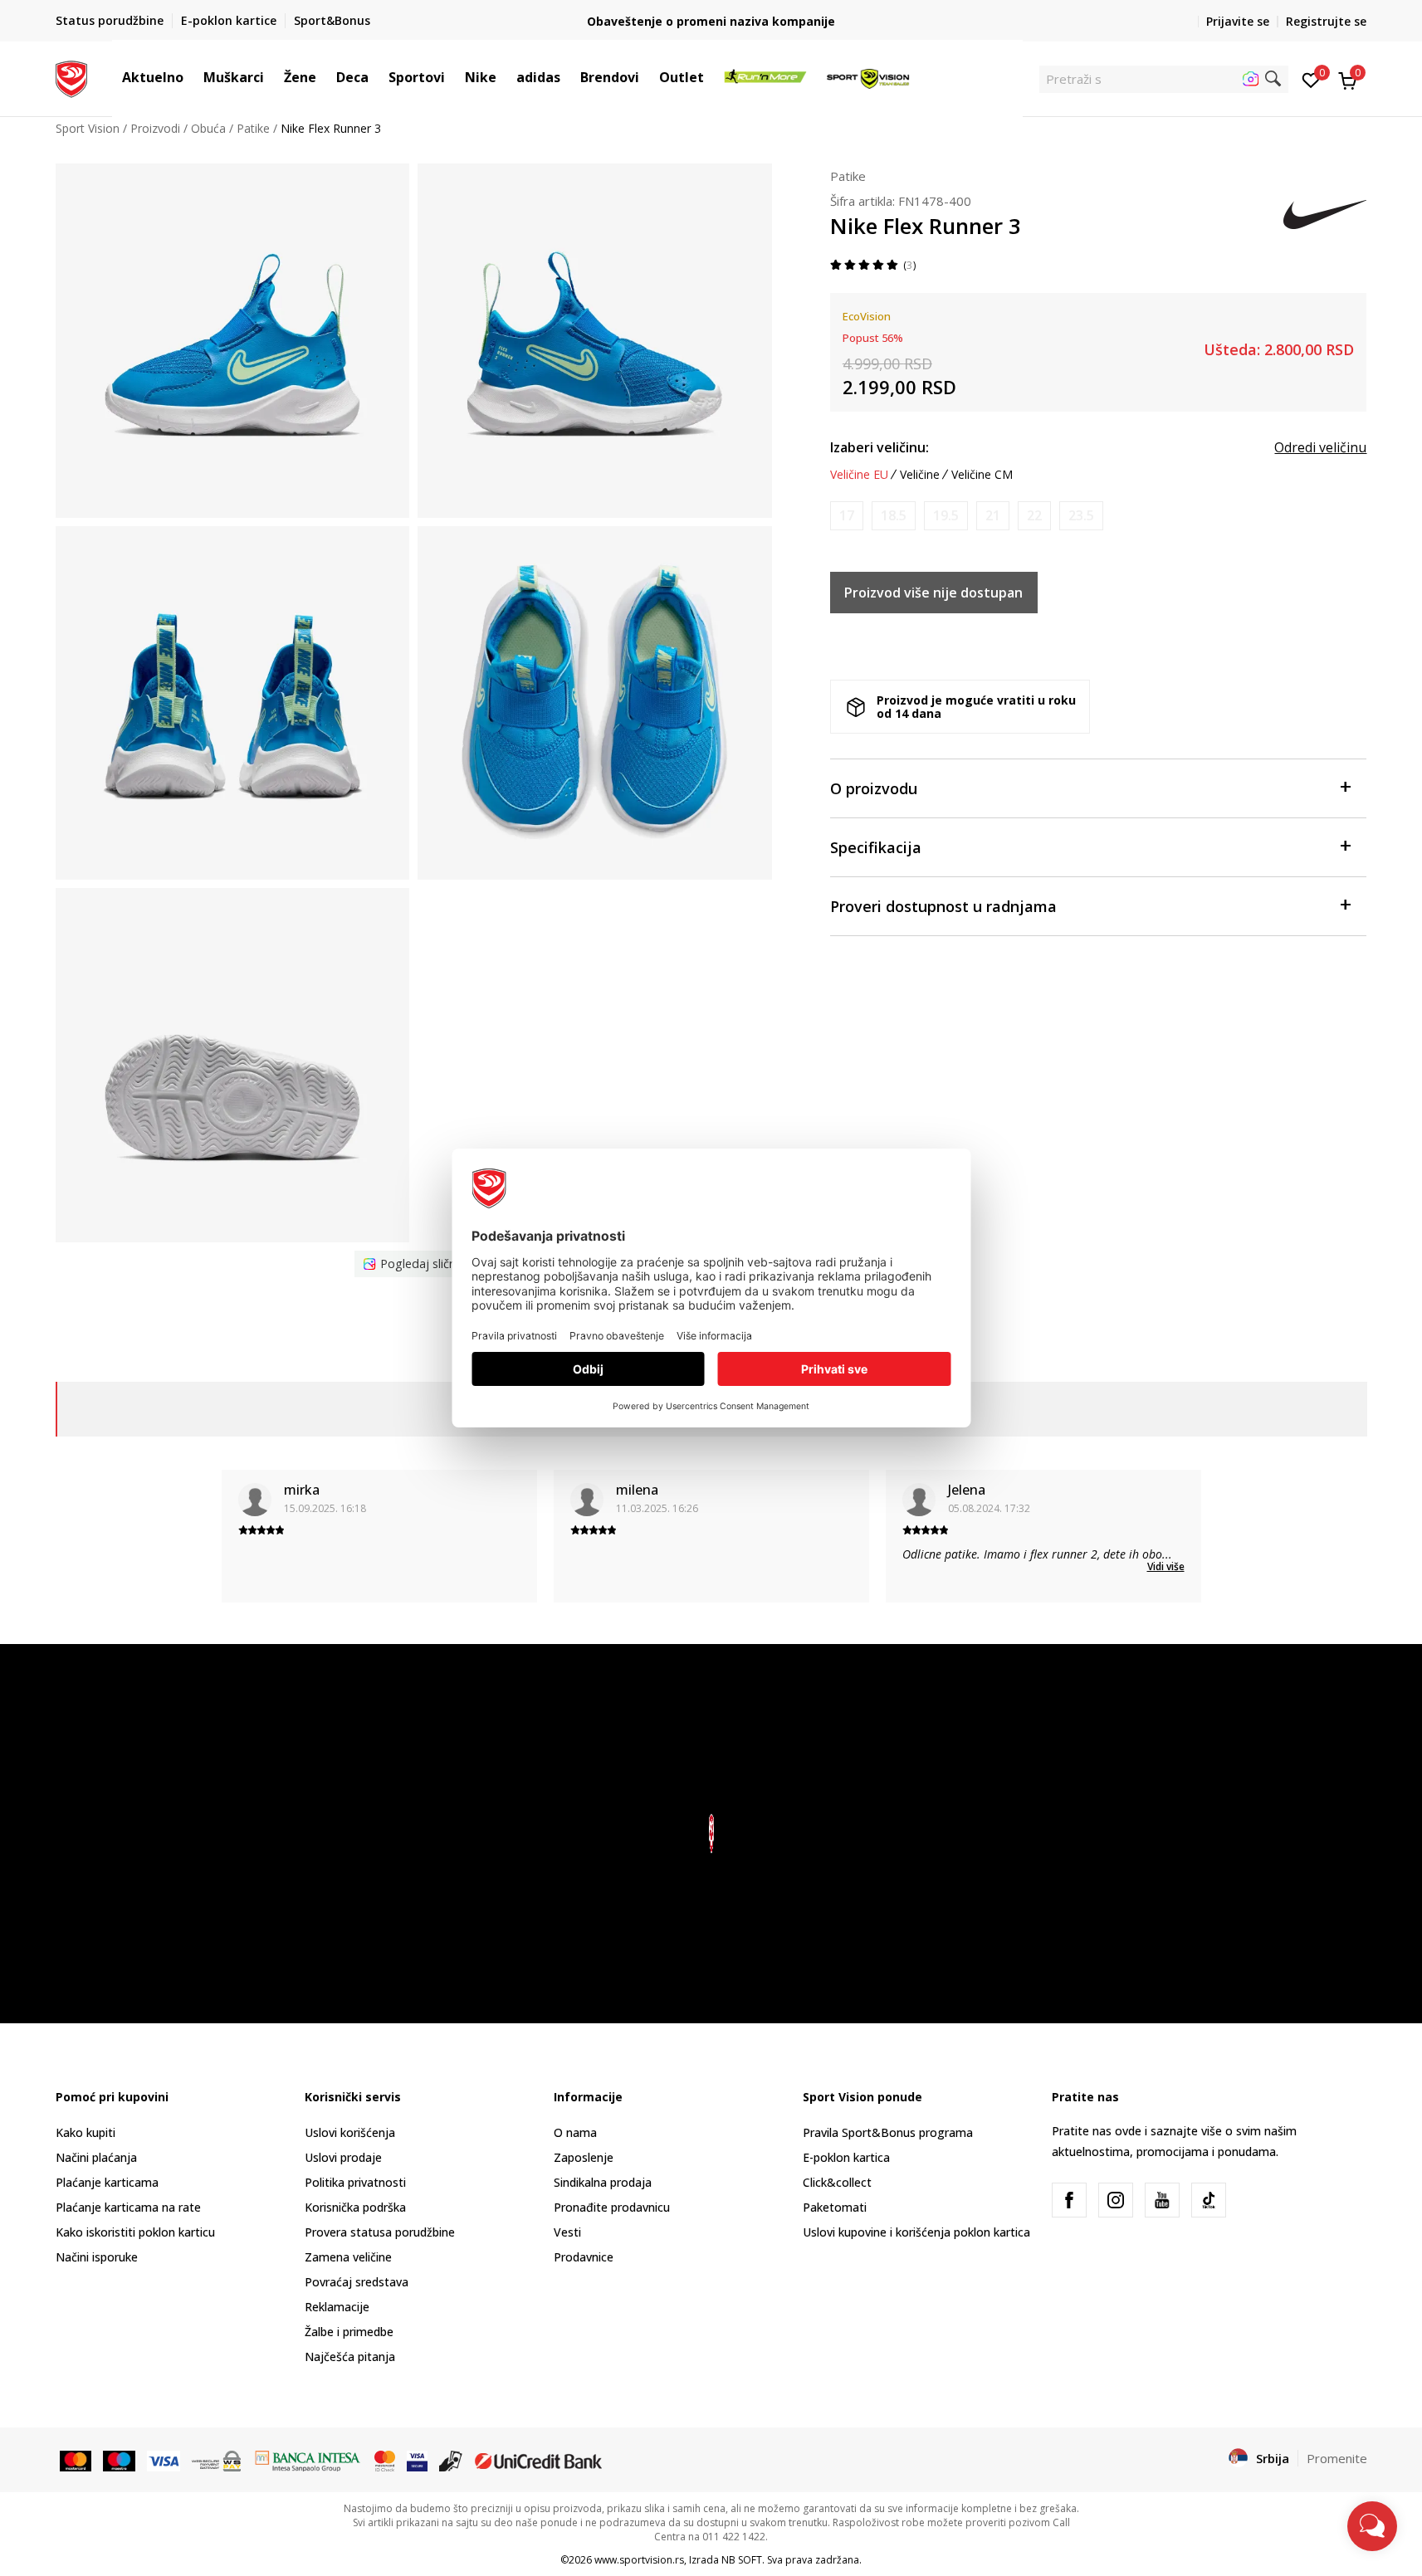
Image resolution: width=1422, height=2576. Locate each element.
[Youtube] (1162, 2200)
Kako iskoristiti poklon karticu (135, 2232)
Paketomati (835, 2207)
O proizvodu (874, 788)
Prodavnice (584, 2257)
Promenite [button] (1337, 2458)
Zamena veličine (348, 2257)
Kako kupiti (86, 2132)
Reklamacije (337, 2307)
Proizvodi (155, 128)
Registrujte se (1326, 21)
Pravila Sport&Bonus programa (888, 2132)
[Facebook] (1069, 2200)
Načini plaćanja (96, 2157)
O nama (575, 2132)
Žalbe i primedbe (349, 2332)
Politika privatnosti (355, 2182)
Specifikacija (876, 847)
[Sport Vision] (72, 77)
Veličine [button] (920, 475)
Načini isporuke (97, 2257)
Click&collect (837, 2182)
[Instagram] (1116, 2200)
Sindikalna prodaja (603, 2182)
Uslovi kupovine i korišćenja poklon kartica (916, 2232)
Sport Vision (88, 128)
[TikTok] (1209, 2200)
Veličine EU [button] (859, 475)
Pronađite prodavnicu (612, 2207)
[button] (192, 77)
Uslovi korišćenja (350, 2132)
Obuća (208, 128)
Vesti (567, 2232)
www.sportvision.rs (639, 2560)
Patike (253, 128)
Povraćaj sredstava (357, 2282)
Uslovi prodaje (343, 2157)
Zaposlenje (584, 2157)
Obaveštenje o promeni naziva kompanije (711, 21)
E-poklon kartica (846, 2157)
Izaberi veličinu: (880, 447)
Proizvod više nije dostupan (933, 593)
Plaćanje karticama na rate (128, 2207)
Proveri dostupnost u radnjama (943, 906)
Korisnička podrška (355, 2207)
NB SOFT (742, 2560)
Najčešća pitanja (350, 2356)
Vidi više (1166, 1566)
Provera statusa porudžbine (380, 2232)
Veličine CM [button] (982, 475)
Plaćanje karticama (107, 2182)
